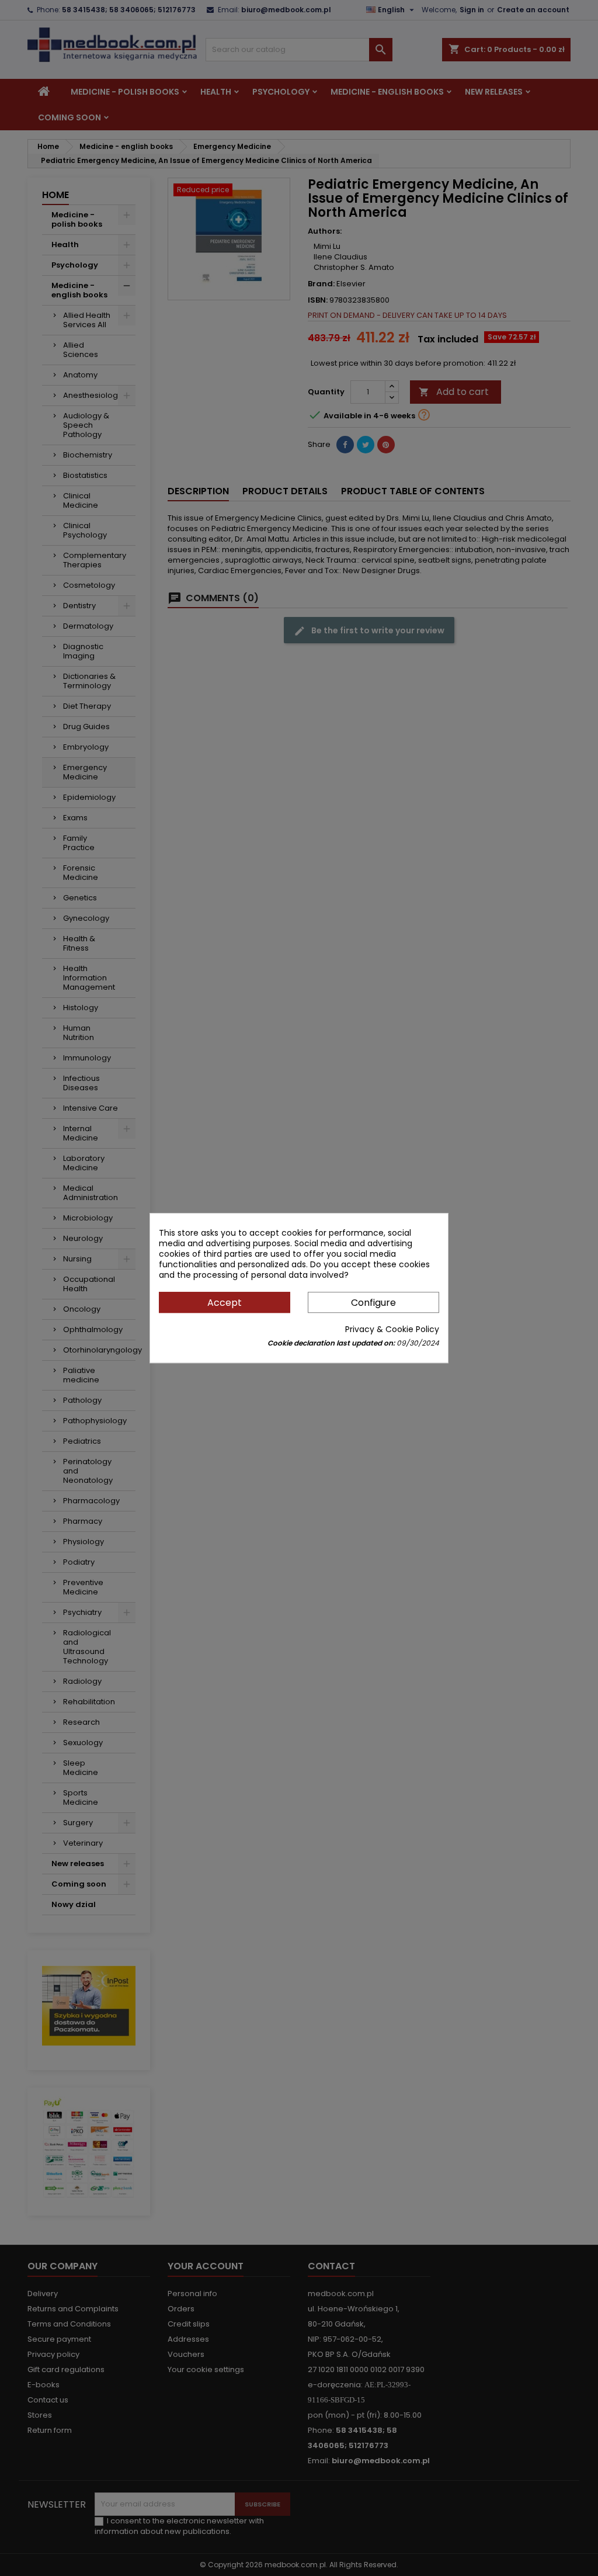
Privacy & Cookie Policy (392, 1329)
